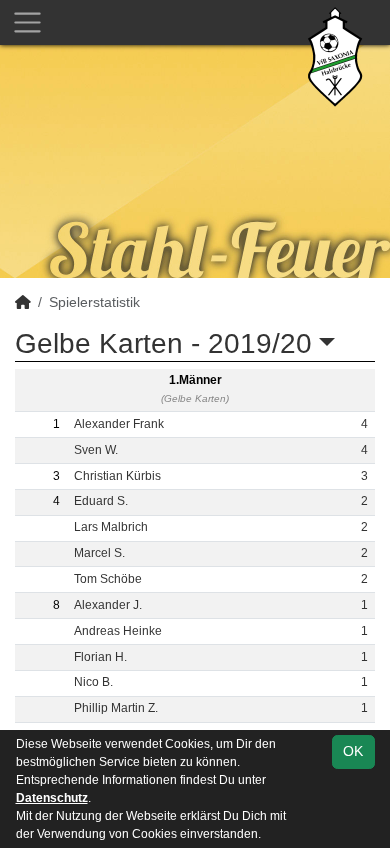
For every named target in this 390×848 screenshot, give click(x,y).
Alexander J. (108, 605)
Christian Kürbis (117, 476)
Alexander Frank (119, 424)
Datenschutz (52, 798)
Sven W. (96, 450)
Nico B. (93, 682)
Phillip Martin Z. (116, 708)
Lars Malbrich (111, 527)
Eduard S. (101, 501)
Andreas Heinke (118, 631)
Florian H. (100, 657)
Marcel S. (99, 553)
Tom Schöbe (108, 579)
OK (353, 751)
